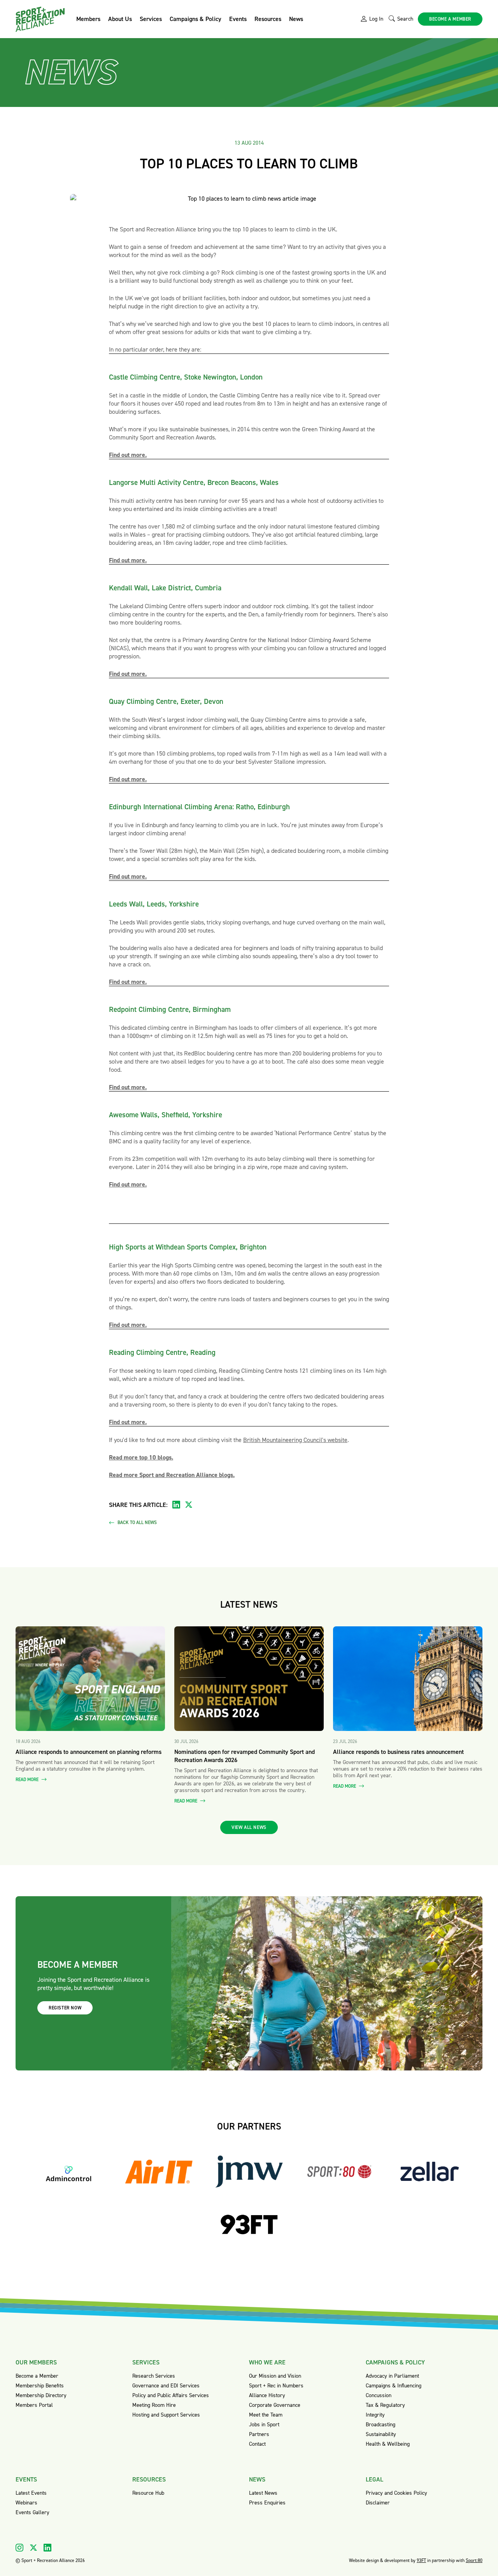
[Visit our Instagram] (19, 2548)
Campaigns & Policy (196, 19)
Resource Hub (148, 2493)
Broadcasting (381, 2425)
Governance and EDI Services (166, 2386)
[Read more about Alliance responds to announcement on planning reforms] (90, 1679)
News (296, 19)
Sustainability (381, 2434)
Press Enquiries (267, 2503)
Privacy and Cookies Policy (396, 2493)
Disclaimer (378, 2503)
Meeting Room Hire (154, 2405)
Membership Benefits (40, 2386)
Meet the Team (266, 2415)
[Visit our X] (33, 2548)
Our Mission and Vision (275, 2376)
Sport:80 (474, 2560)
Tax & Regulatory (385, 2405)
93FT (421, 2560)
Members (88, 19)
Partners (259, 2434)
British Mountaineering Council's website (295, 1440)
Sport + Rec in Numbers (276, 2386)
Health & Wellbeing (388, 2444)
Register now (65, 2008)
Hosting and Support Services (166, 2415)
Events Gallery (32, 2512)
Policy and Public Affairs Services (171, 2395)
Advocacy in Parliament (392, 2376)
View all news (249, 1827)
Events (238, 19)
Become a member (450, 19)
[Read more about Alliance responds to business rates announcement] (408, 1679)
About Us (120, 19)
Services (151, 19)
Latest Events (31, 2493)
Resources (268, 19)
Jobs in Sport (264, 2425)
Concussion (379, 2395)
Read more (28, 1780)
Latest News (263, 2493)
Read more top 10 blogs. (141, 1457)
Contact (257, 2444)
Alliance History (267, 2395)
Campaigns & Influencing (394, 2386)
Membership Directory (41, 2395)
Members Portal (34, 2405)
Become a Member (37, 2376)
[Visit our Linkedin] (47, 2548)
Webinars (26, 2503)
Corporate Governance (275, 2405)
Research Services (154, 2376)
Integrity (375, 2415)
